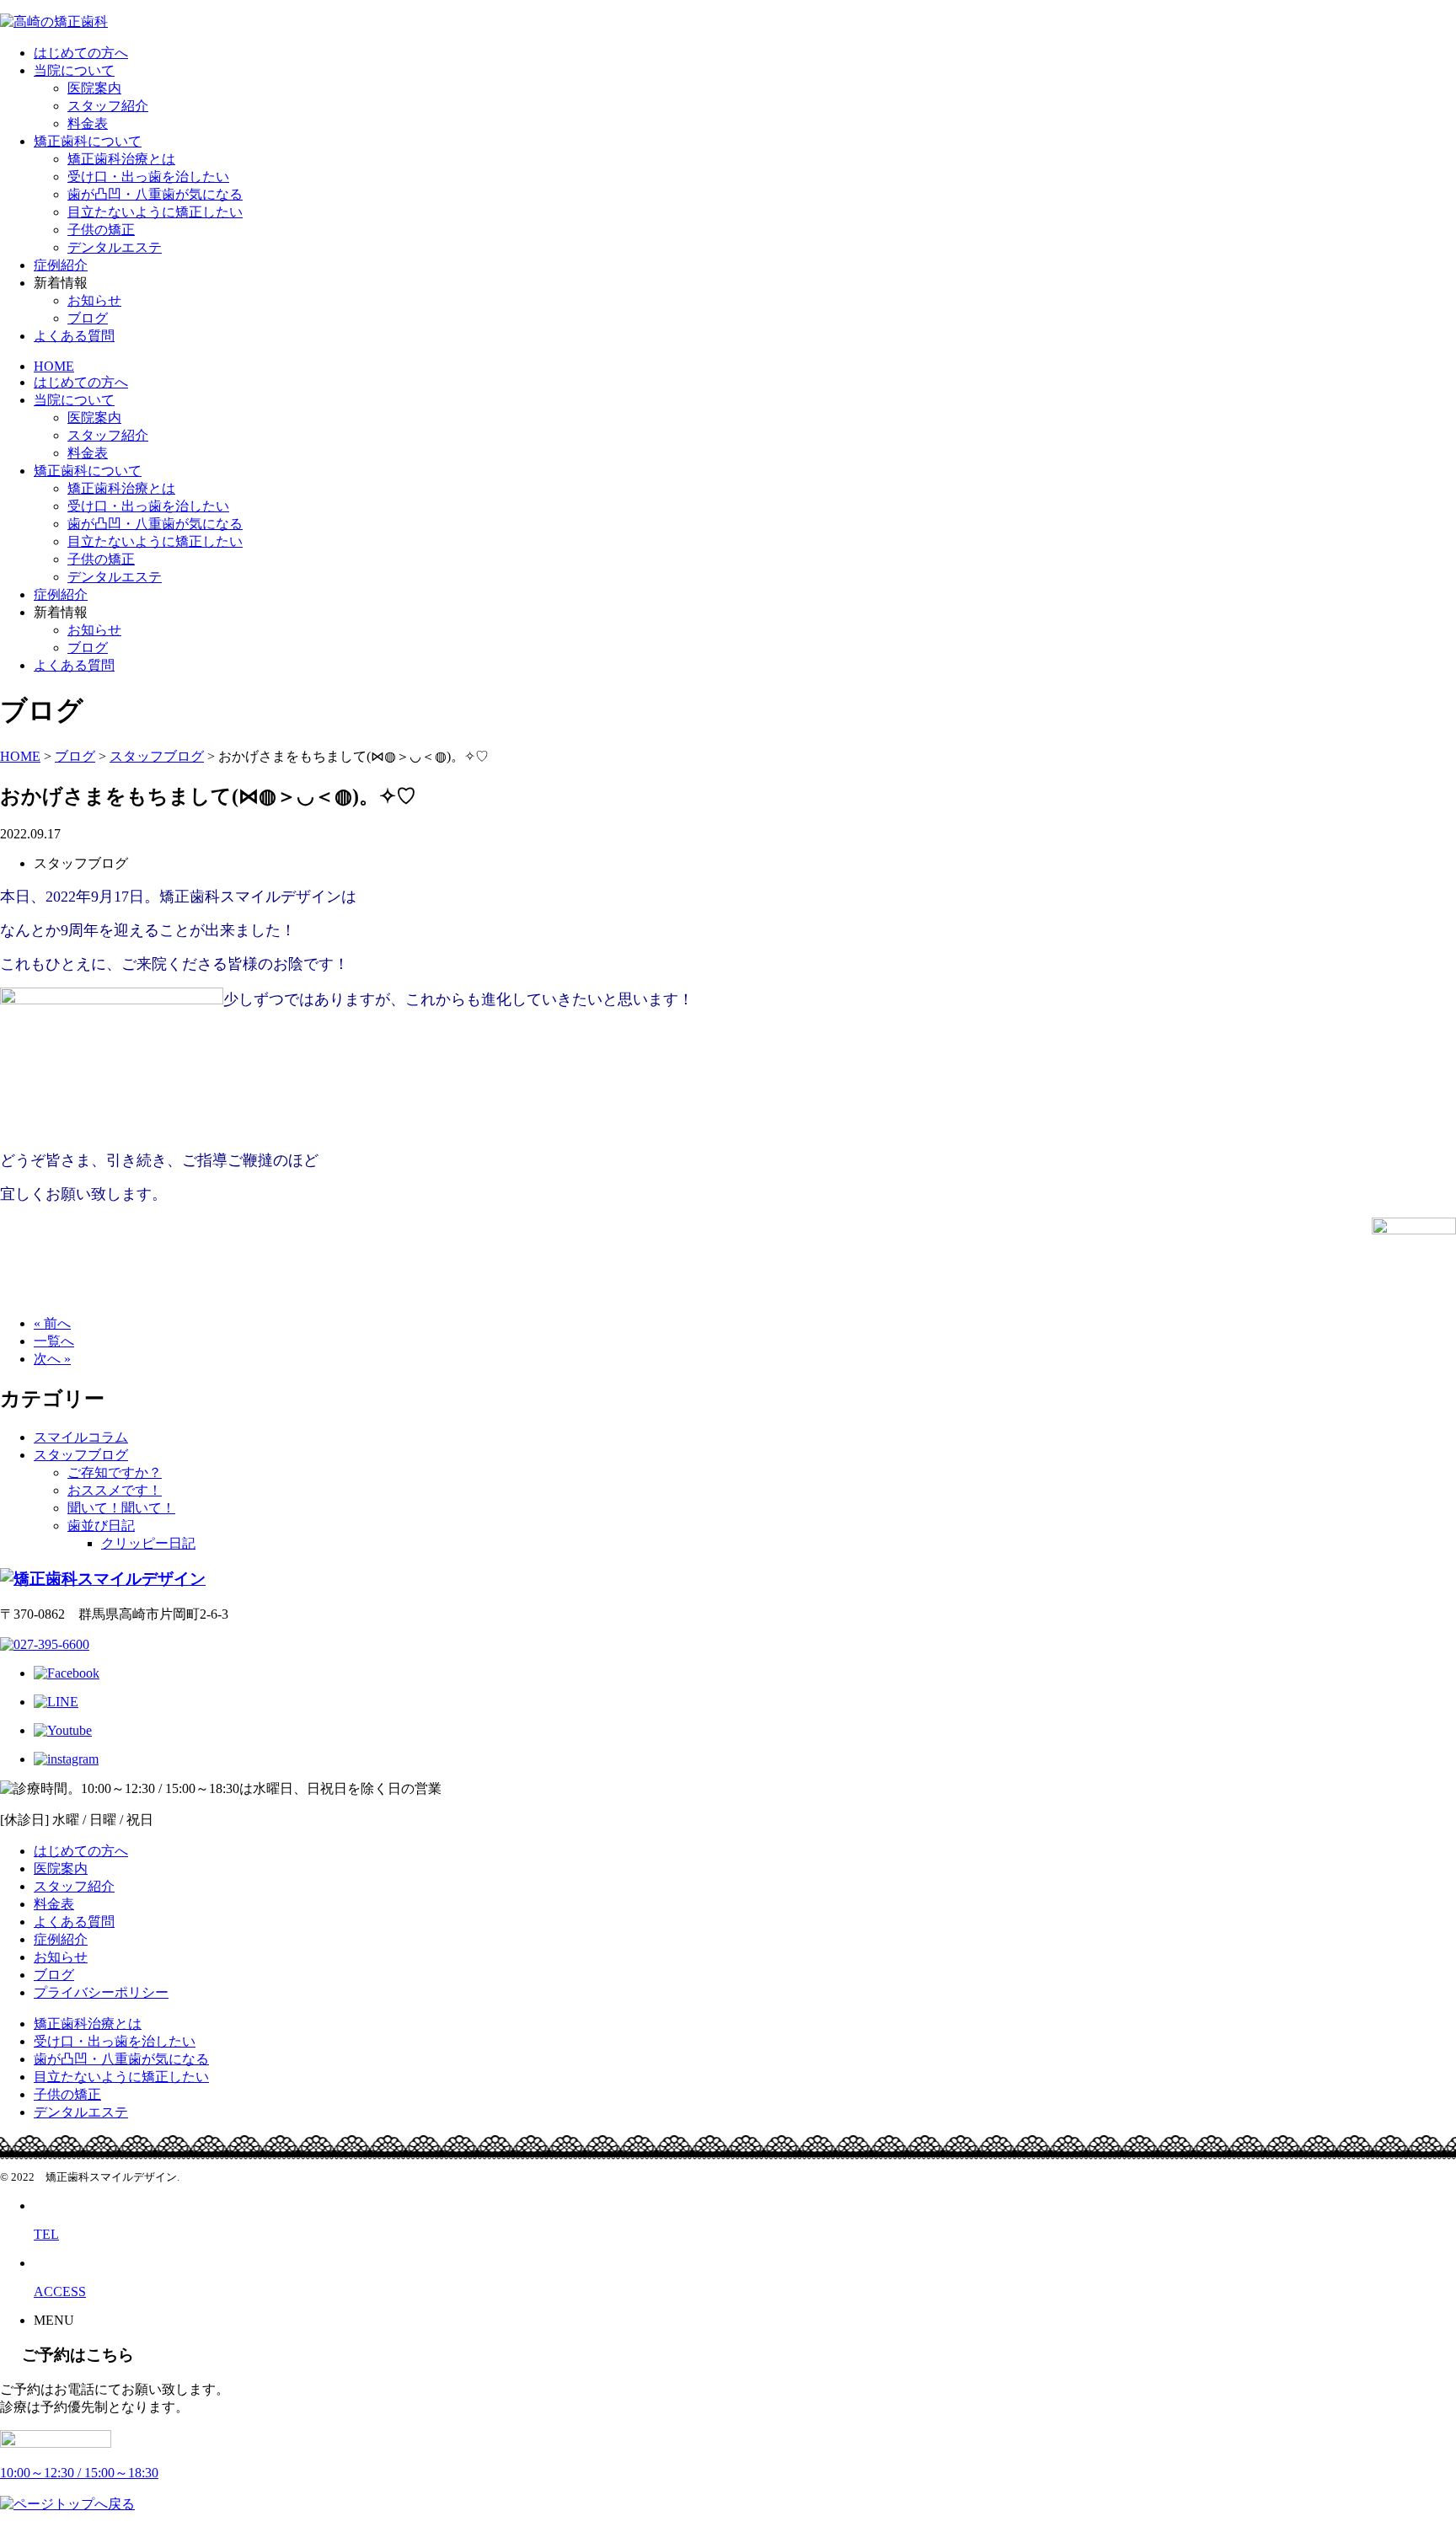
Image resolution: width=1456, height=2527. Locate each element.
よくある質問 (74, 336)
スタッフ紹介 (108, 106)
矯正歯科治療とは (121, 159)
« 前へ (52, 1323)
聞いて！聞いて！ (121, 1508)
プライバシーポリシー (101, 1992)
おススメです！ (115, 1490)
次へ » (52, 1359)
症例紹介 (61, 265)
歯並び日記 (101, 1526)
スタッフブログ (81, 1455)
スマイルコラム (81, 1437)
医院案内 (94, 88)
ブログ (88, 318)
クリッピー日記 (148, 1543)
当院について (74, 70)
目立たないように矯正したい (155, 212)
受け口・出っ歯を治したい (148, 177)
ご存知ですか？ (115, 1472)
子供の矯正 (101, 230)
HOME (54, 366)
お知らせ (94, 300)
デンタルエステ (115, 247)
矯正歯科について (88, 141)
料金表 (88, 123)
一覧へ (54, 1341)
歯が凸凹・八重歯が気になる (155, 194)
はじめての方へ (81, 53)
